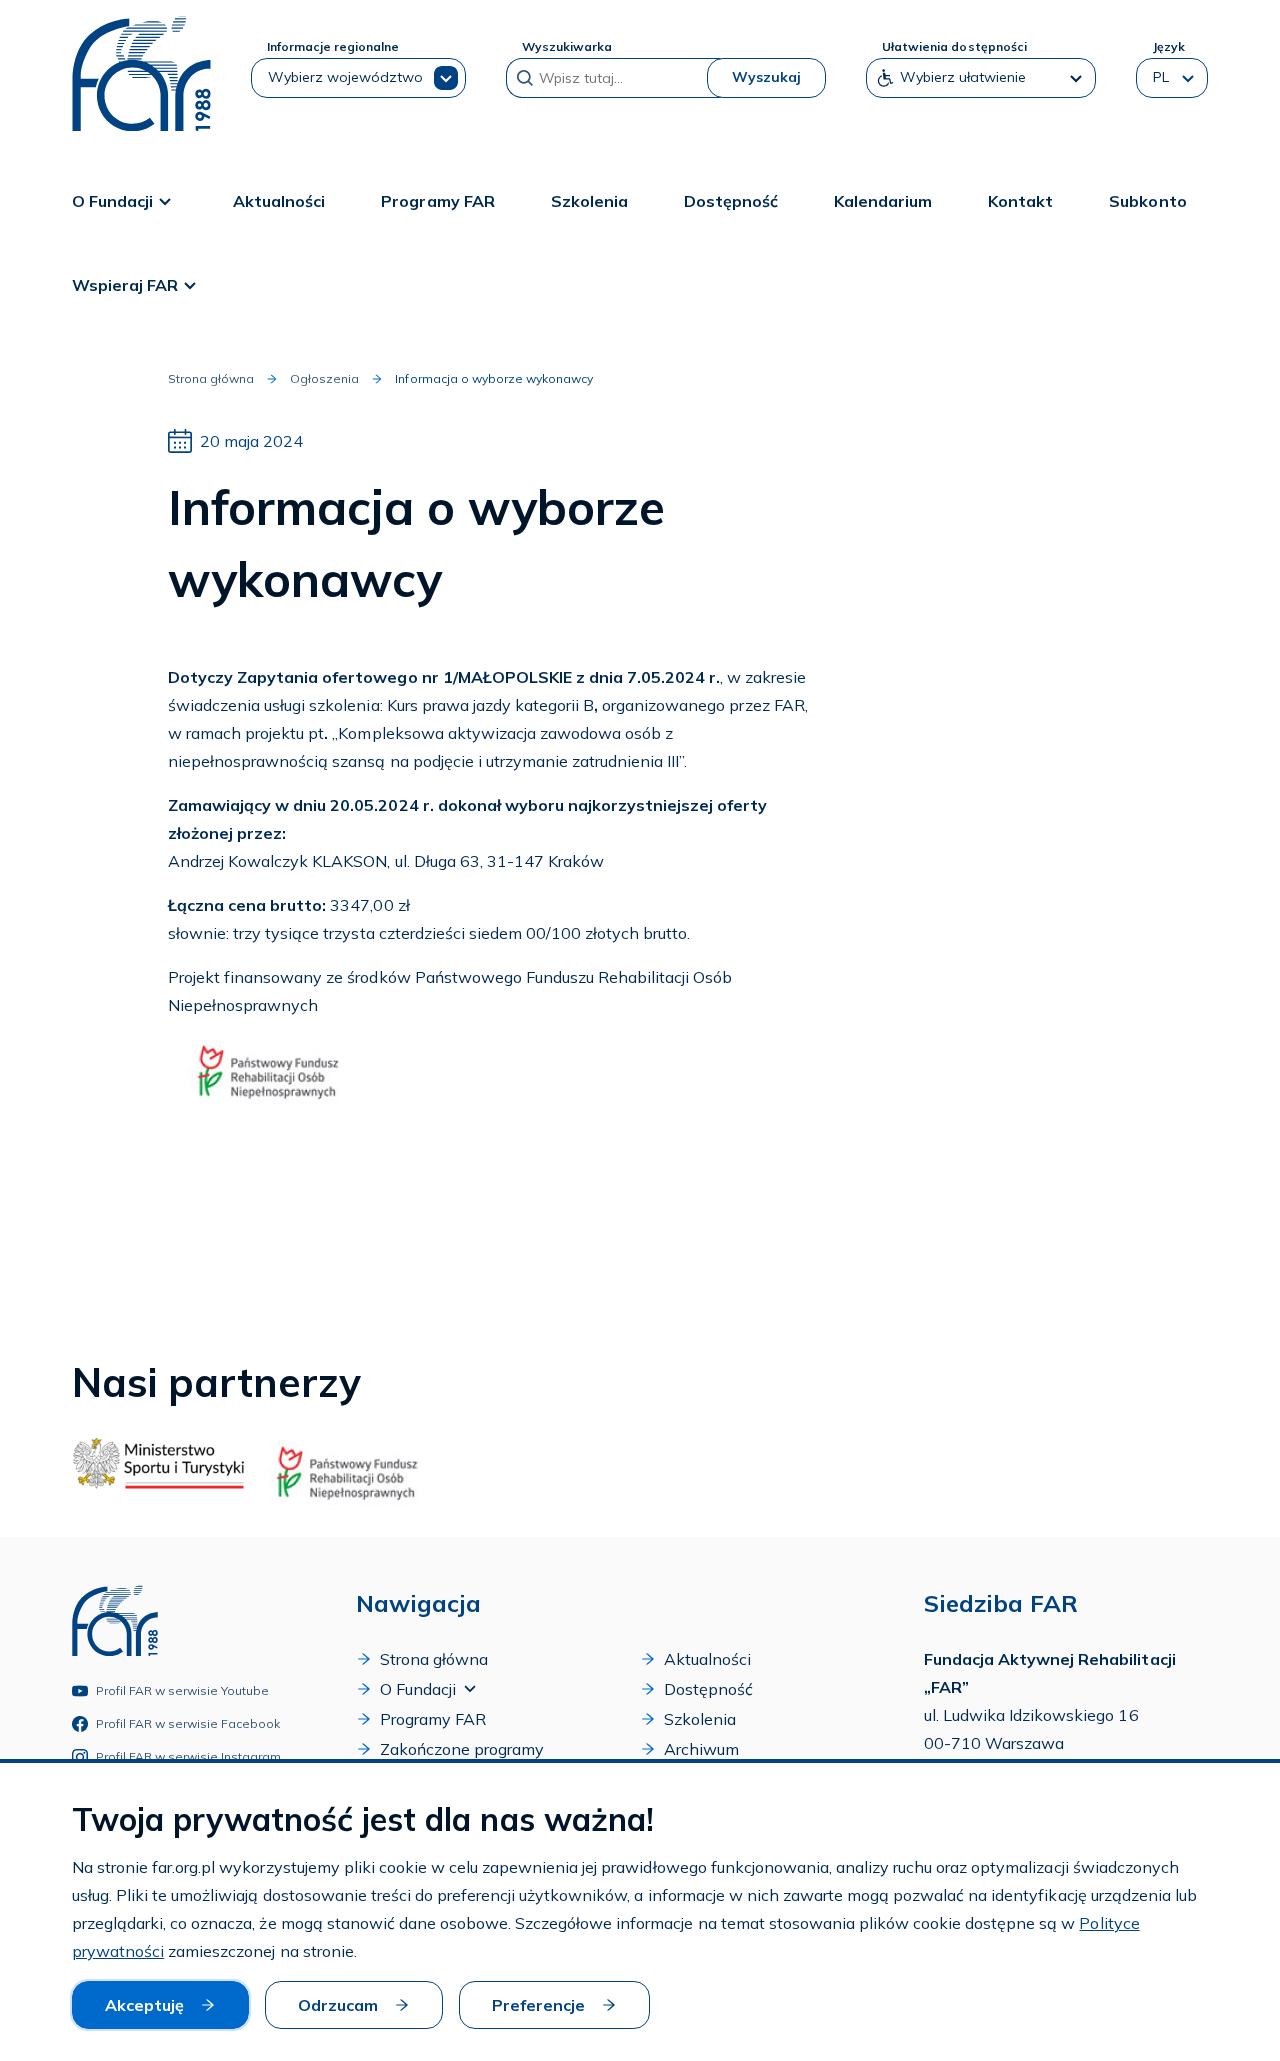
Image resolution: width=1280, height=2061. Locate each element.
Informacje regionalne (333, 46)
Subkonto (1147, 201)
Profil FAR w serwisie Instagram (189, 1756)
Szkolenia (589, 201)
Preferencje (538, 2005)
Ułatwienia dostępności (954, 46)
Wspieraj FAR (125, 285)
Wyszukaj (766, 77)
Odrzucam (338, 2005)
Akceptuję (144, 2005)
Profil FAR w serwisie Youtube (183, 1690)
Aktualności (279, 201)
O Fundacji (112, 201)
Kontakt (1020, 201)
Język (1168, 46)
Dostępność (731, 201)
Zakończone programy (462, 1749)
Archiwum (701, 1749)
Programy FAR (437, 201)
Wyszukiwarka (567, 46)
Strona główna (211, 378)
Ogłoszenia (324, 378)
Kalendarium (883, 201)
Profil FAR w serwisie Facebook (188, 1723)
